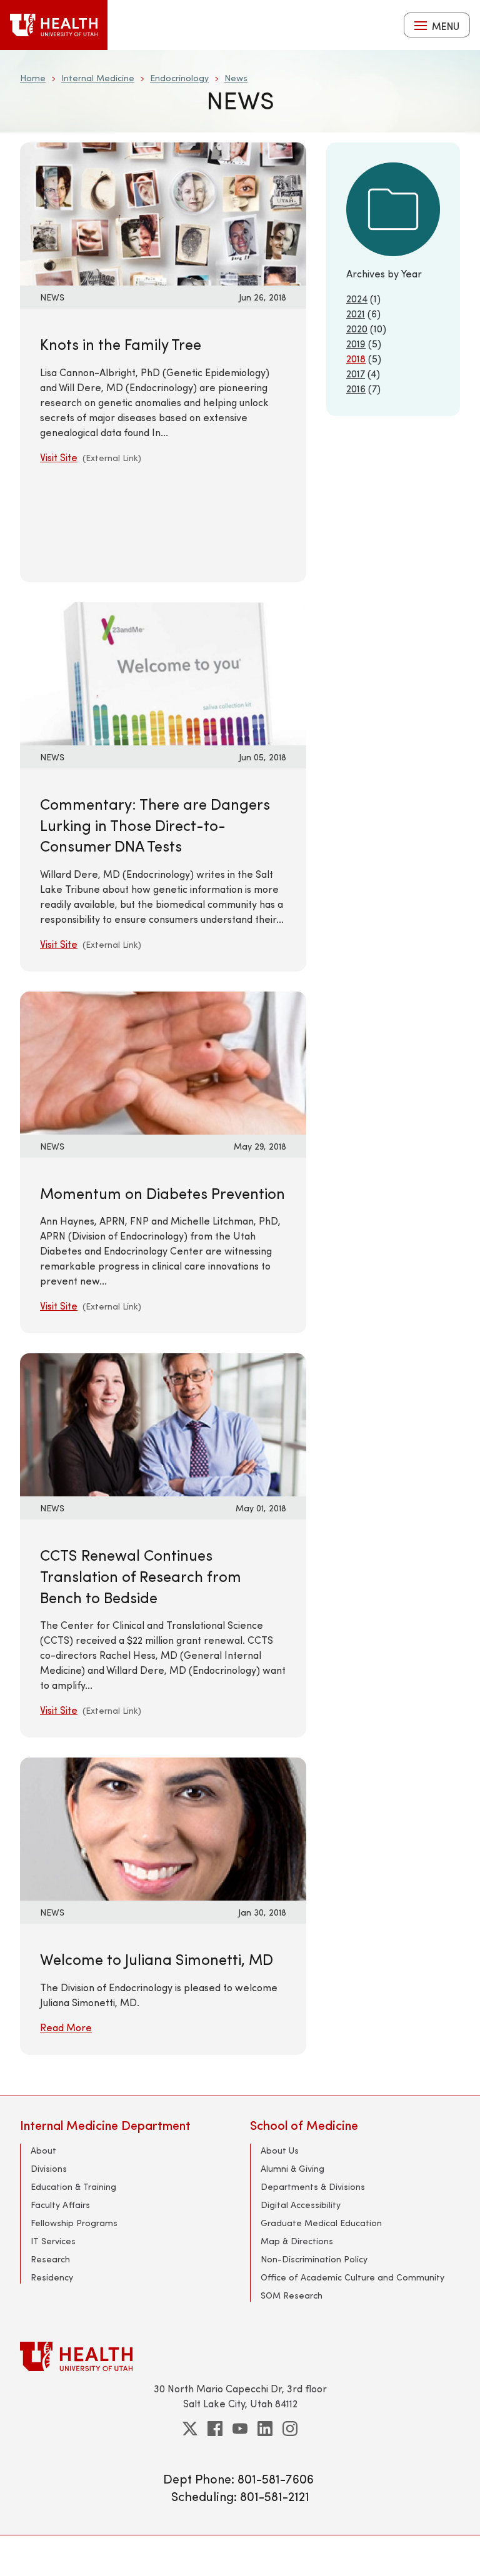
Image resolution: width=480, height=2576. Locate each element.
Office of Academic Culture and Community (352, 2277)
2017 (356, 373)
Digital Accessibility (301, 2205)
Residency (52, 2277)
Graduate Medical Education (321, 2223)
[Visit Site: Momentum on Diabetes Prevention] (163, 1061)
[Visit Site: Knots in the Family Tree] (163, 212)
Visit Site (59, 457)
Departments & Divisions (313, 2186)
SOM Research (292, 2295)
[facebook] (215, 2429)
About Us (280, 2150)
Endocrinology (179, 78)
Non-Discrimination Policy (314, 2259)
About (43, 2150)
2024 (357, 298)
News (236, 78)
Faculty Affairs (60, 2205)
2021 (356, 313)
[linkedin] (265, 2429)
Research (50, 2259)
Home (33, 78)
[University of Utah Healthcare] (240, 2356)
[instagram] (290, 2429)
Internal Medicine (98, 78)
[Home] (54, 25)
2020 (357, 328)
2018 (356, 358)
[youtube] (240, 2429)
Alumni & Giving (292, 2168)
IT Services (53, 2241)
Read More (66, 2027)
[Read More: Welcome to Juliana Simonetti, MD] (163, 1827)
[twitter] (190, 2429)
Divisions (49, 2168)
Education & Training (73, 2186)
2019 (356, 343)
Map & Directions (297, 2241)
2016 (356, 388)
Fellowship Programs (74, 2223)
